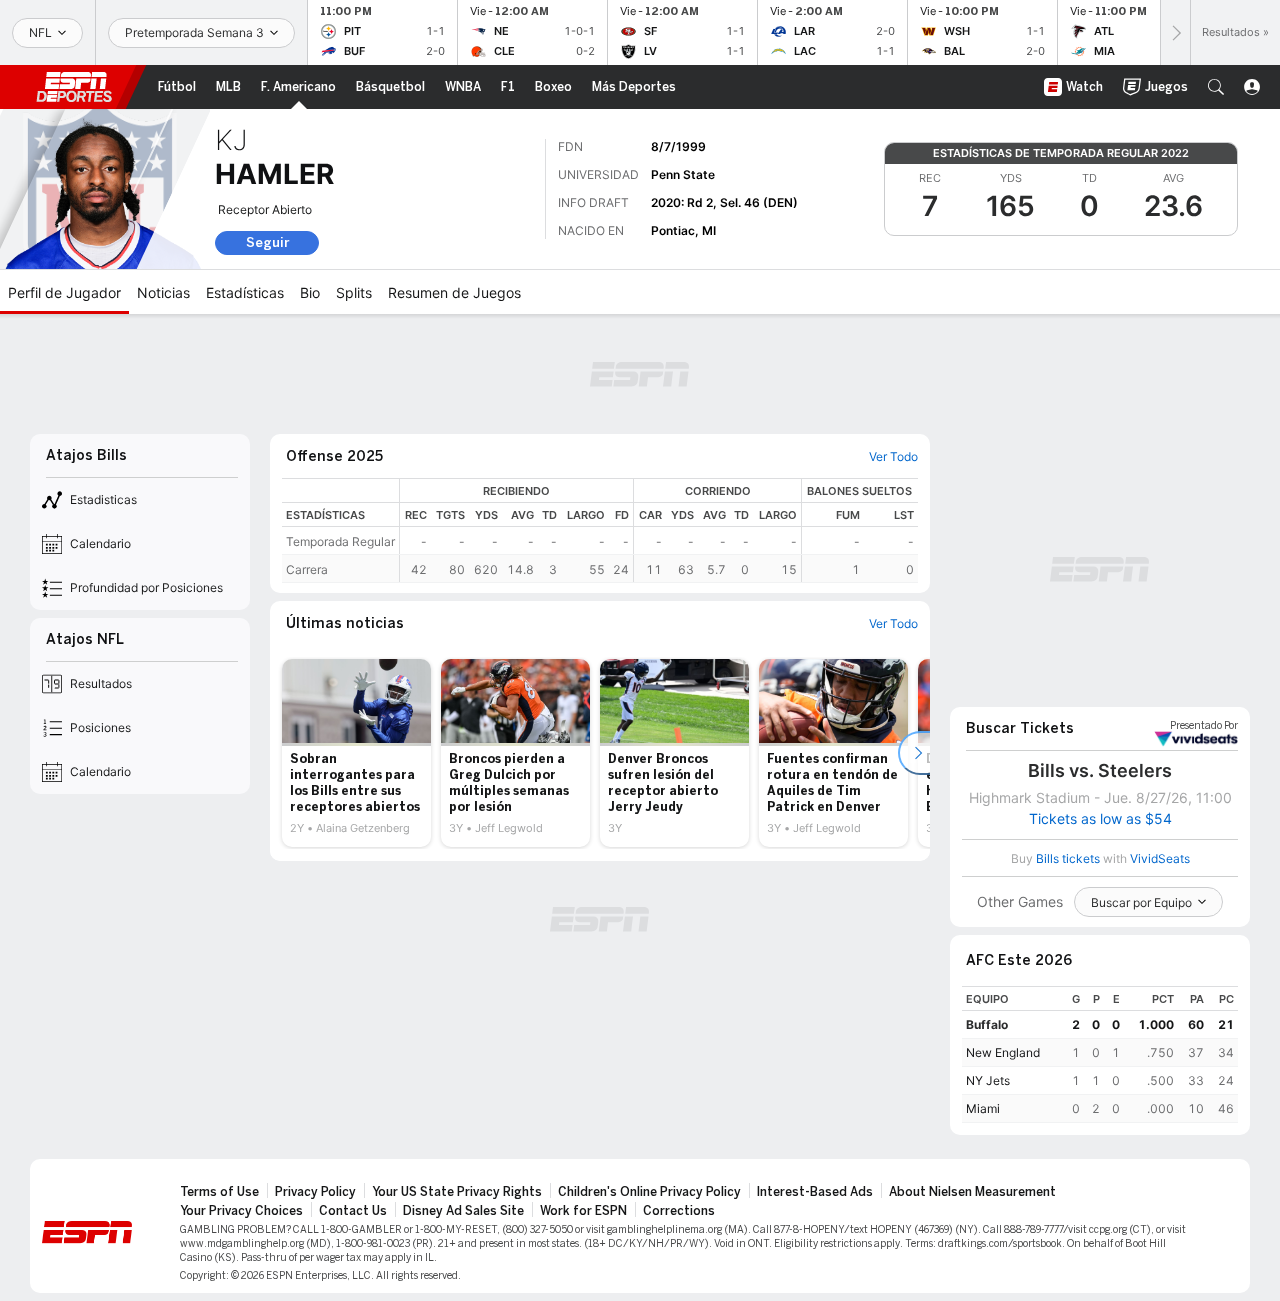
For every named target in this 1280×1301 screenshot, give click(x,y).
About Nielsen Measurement (972, 1192)
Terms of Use (219, 1192)
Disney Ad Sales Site (463, 1211)
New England (1003, 1052)
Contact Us (353, 1211)
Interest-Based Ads (815, 1192)
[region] (659, 530)
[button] (1216, 87)
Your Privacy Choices (241, 1211)
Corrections (679, 1211)
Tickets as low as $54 (1100, 819)
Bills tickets (1068, 858)
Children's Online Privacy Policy (649, 1192)
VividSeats (1204, 726)
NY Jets (988, 1080)
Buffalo (987, 1024)
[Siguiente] (1175, 32)
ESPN (74, 87)
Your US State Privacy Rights (457, 1192)
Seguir (267, 242)
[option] (356, 753)
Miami (983, 1108)
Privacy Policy (315, 1192)
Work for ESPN (583, 1211)
